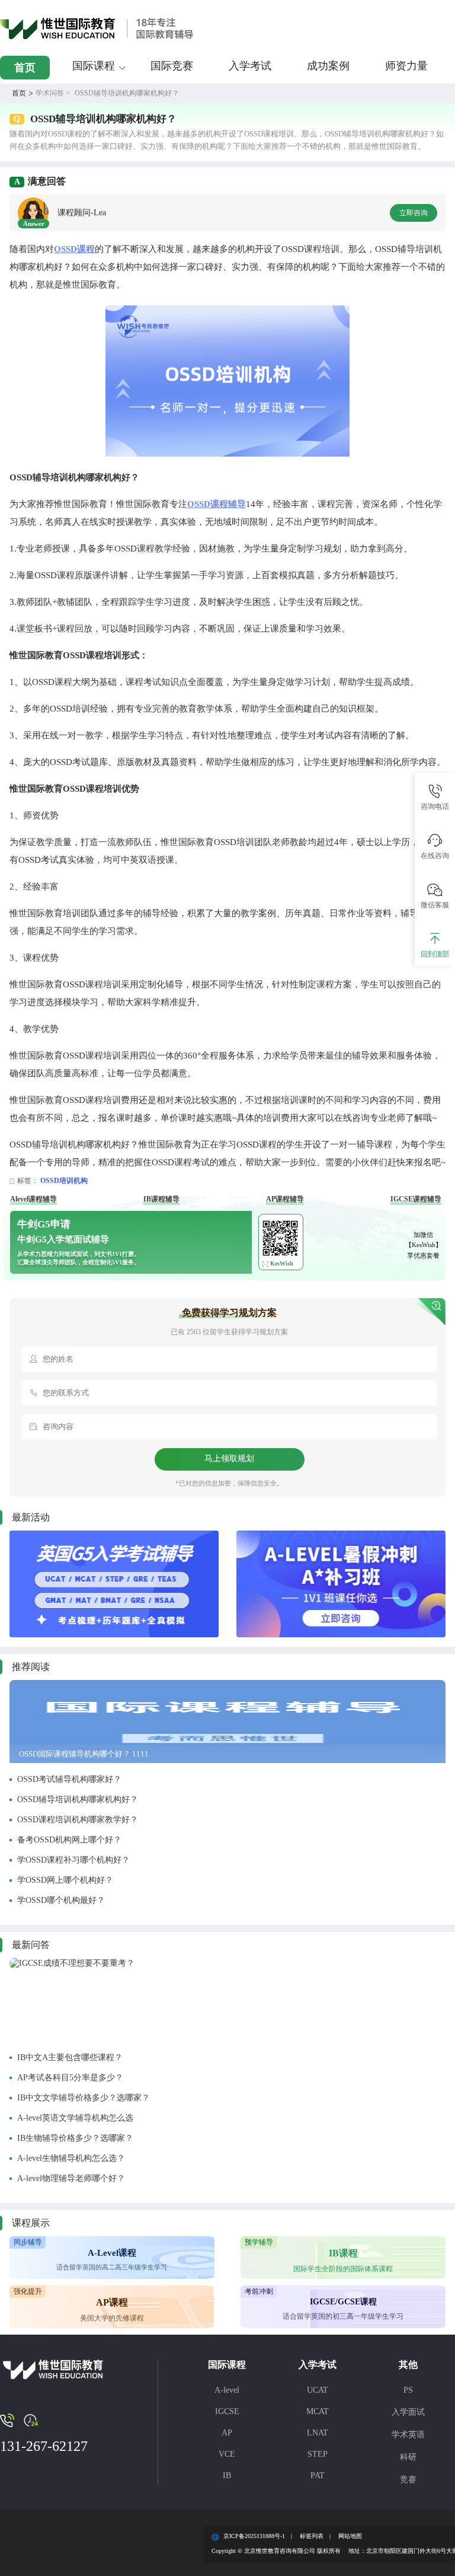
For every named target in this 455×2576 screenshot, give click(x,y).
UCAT (318, 2390)
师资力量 (406, 66)
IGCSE (227, 2411)
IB (227, 2475)
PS (408, 2390)
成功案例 (328, 66)
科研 (408, 2457)
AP (227, 2433)
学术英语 (408, 2435)
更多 (400, 1945)
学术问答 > (53, 93)
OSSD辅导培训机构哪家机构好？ (127, 93)
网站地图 (350, 2536)
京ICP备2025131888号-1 (254, 2536)
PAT (318, 2475)
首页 (25, 68)
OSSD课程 (74, 249)
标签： (28, 1181)
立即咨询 (414, 213)
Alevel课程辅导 (33, 1199)
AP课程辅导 (285, 1199)
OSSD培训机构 (64, 1181)
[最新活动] (114, 1584)
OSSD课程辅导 (217, 504)
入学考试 (250, 66)
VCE (227, 2454)
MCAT (318, 2411)
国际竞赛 (172, 66)
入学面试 (408, 2412)
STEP (318, 2454)
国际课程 (94, 66)
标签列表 (312, 2536)
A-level (227, 2390)
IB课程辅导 (161, 1199)
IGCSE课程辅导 (416, 1199)
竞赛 (408, 2480)
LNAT (318, 2433)
